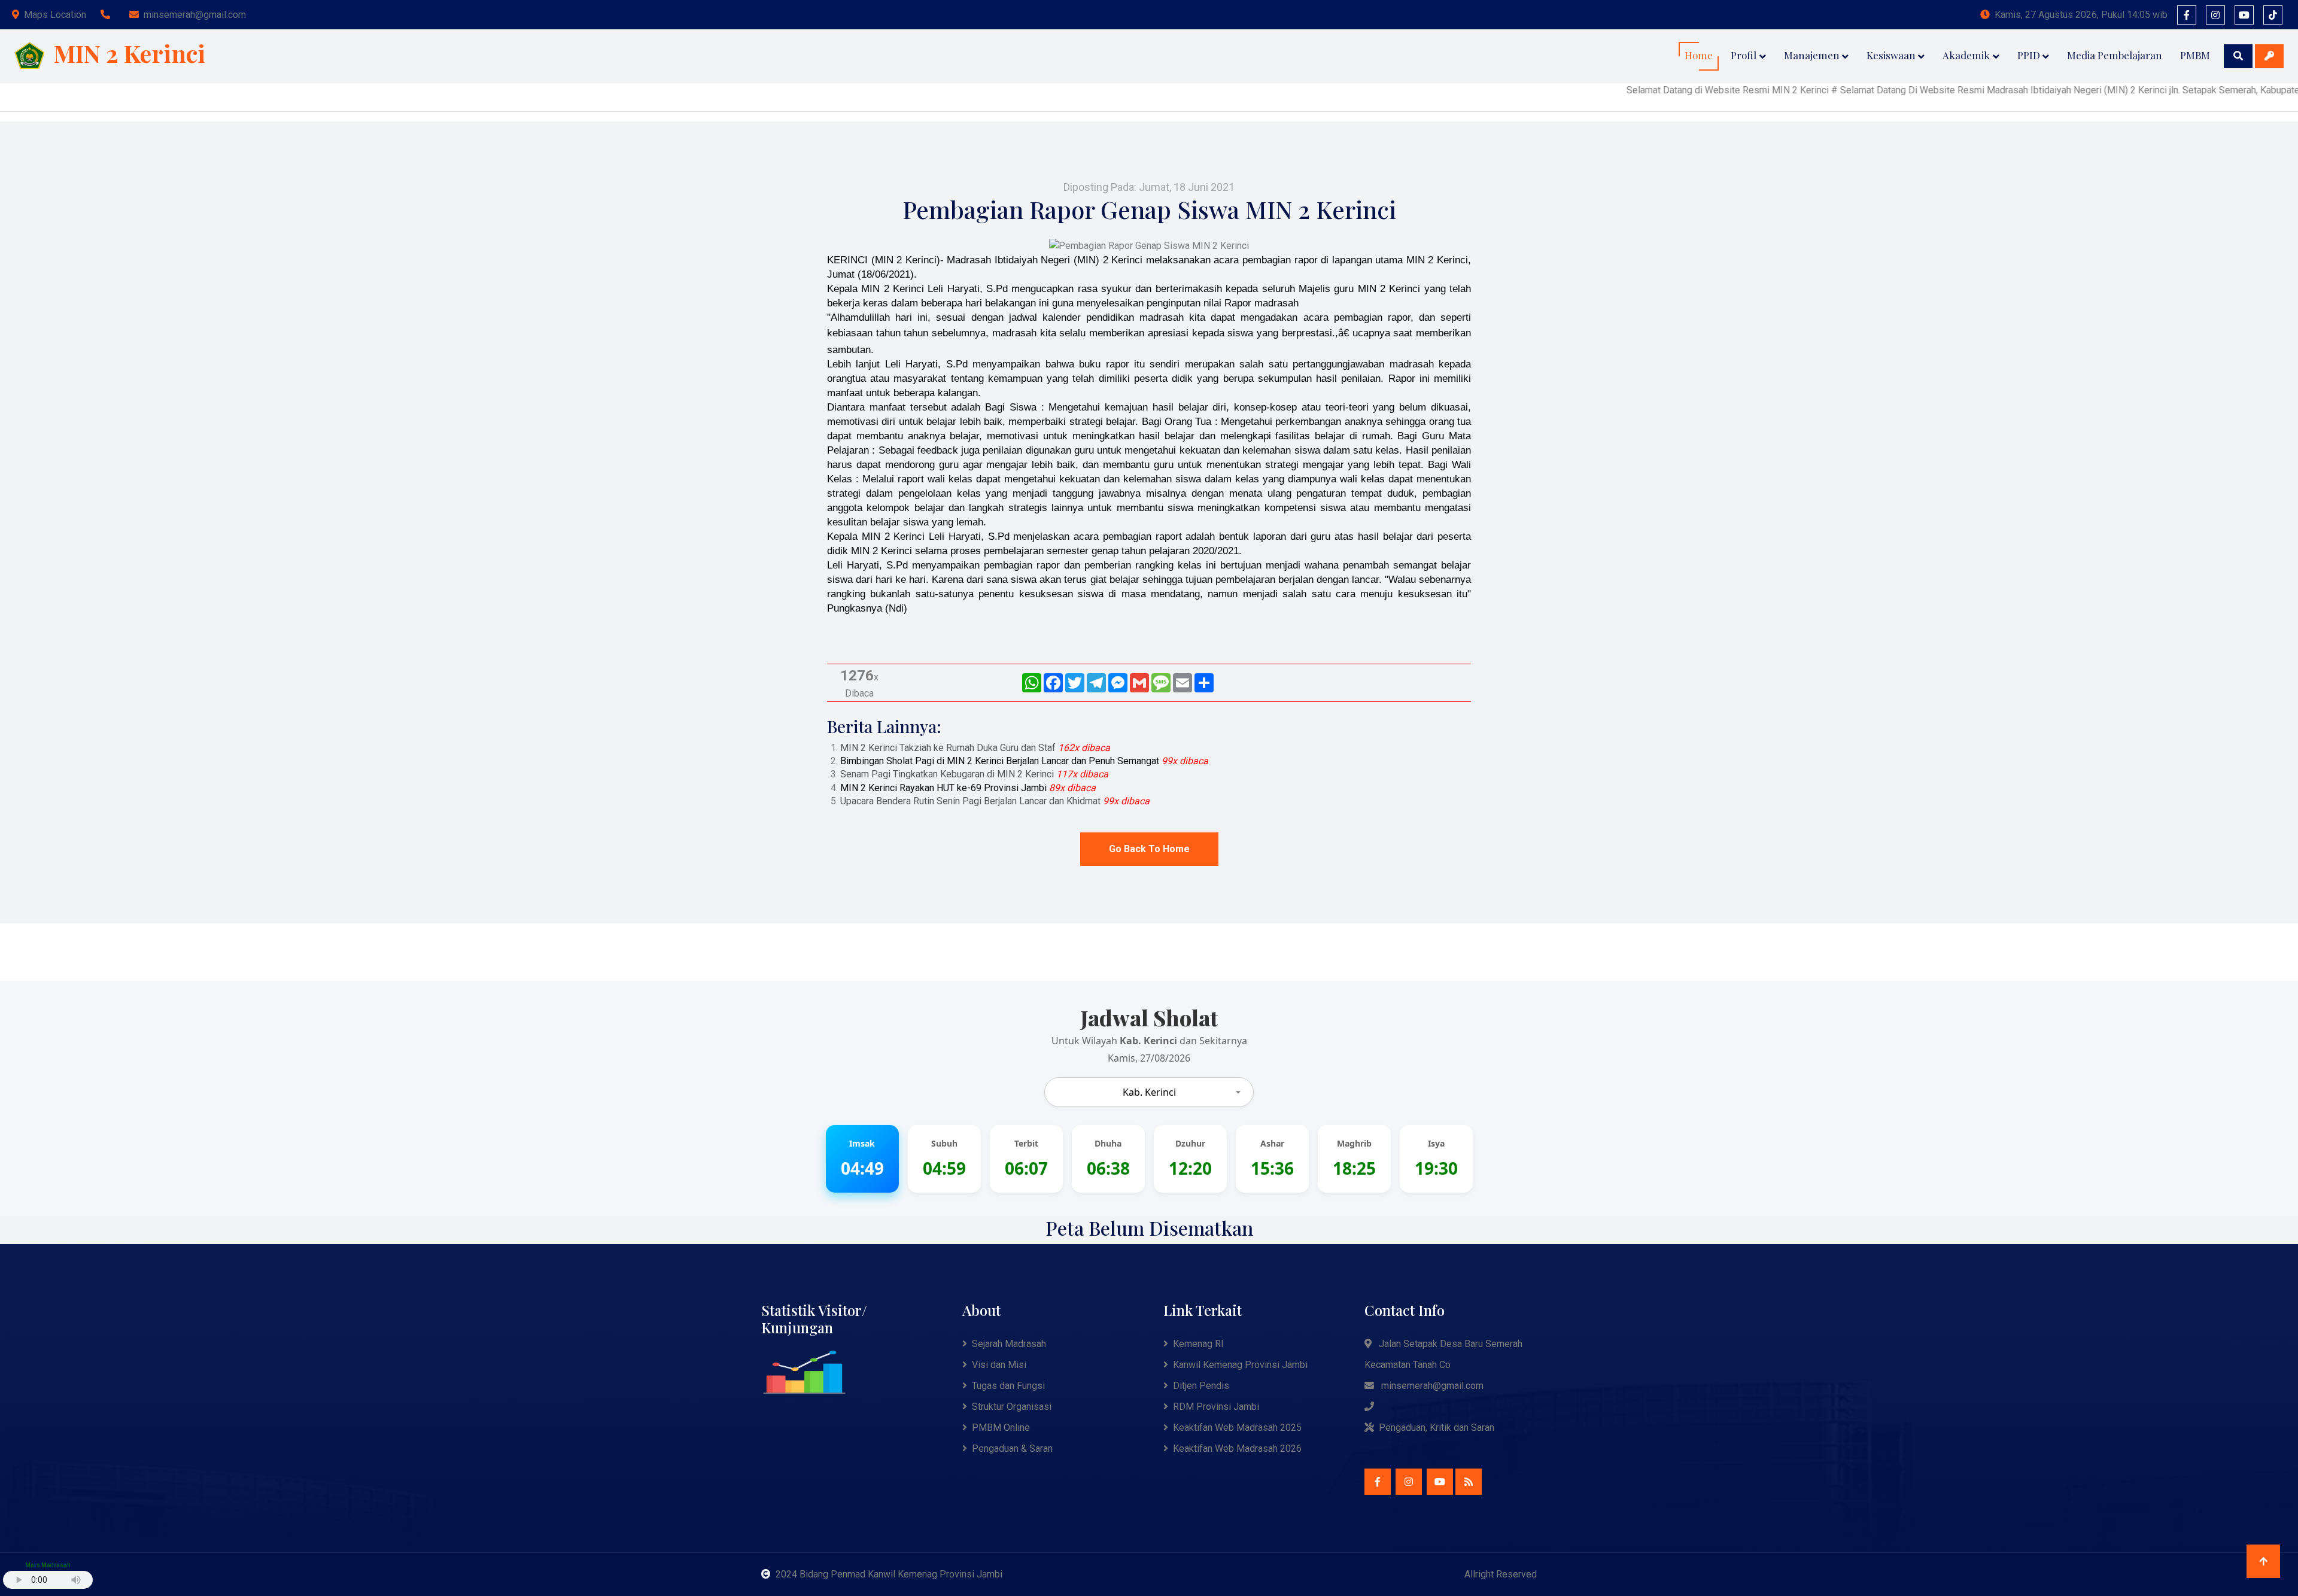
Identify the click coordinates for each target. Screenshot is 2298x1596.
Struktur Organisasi (1012, 1407)
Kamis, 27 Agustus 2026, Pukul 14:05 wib (2081, 15)
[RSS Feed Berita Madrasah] (1469, 1482)
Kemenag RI (1198, 1344)
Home (1699, 55)
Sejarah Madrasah (1009, 1344)
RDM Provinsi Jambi (1216, 1407)
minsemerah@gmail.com (195, 15)
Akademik (1966, 55)
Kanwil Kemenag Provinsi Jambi (1240, 1365)
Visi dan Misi (999, 1365)
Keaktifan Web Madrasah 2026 (1237, 1448)
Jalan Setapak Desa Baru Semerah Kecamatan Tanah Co (1443, 1354)
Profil (1744, 55)
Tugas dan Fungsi (1008, 1386)
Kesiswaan (1891, 55)
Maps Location (55, 15)
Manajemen (1812, 55)
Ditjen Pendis (1201, 1386)
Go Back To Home (1149, 849)
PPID (2029, 55)
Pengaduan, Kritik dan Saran (1437, 1428)
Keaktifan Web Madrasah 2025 (1237, 1428)
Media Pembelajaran (2115, 55)
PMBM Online (1001, 1428)
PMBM (2195, 55)
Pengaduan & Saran (1012, 1448)
